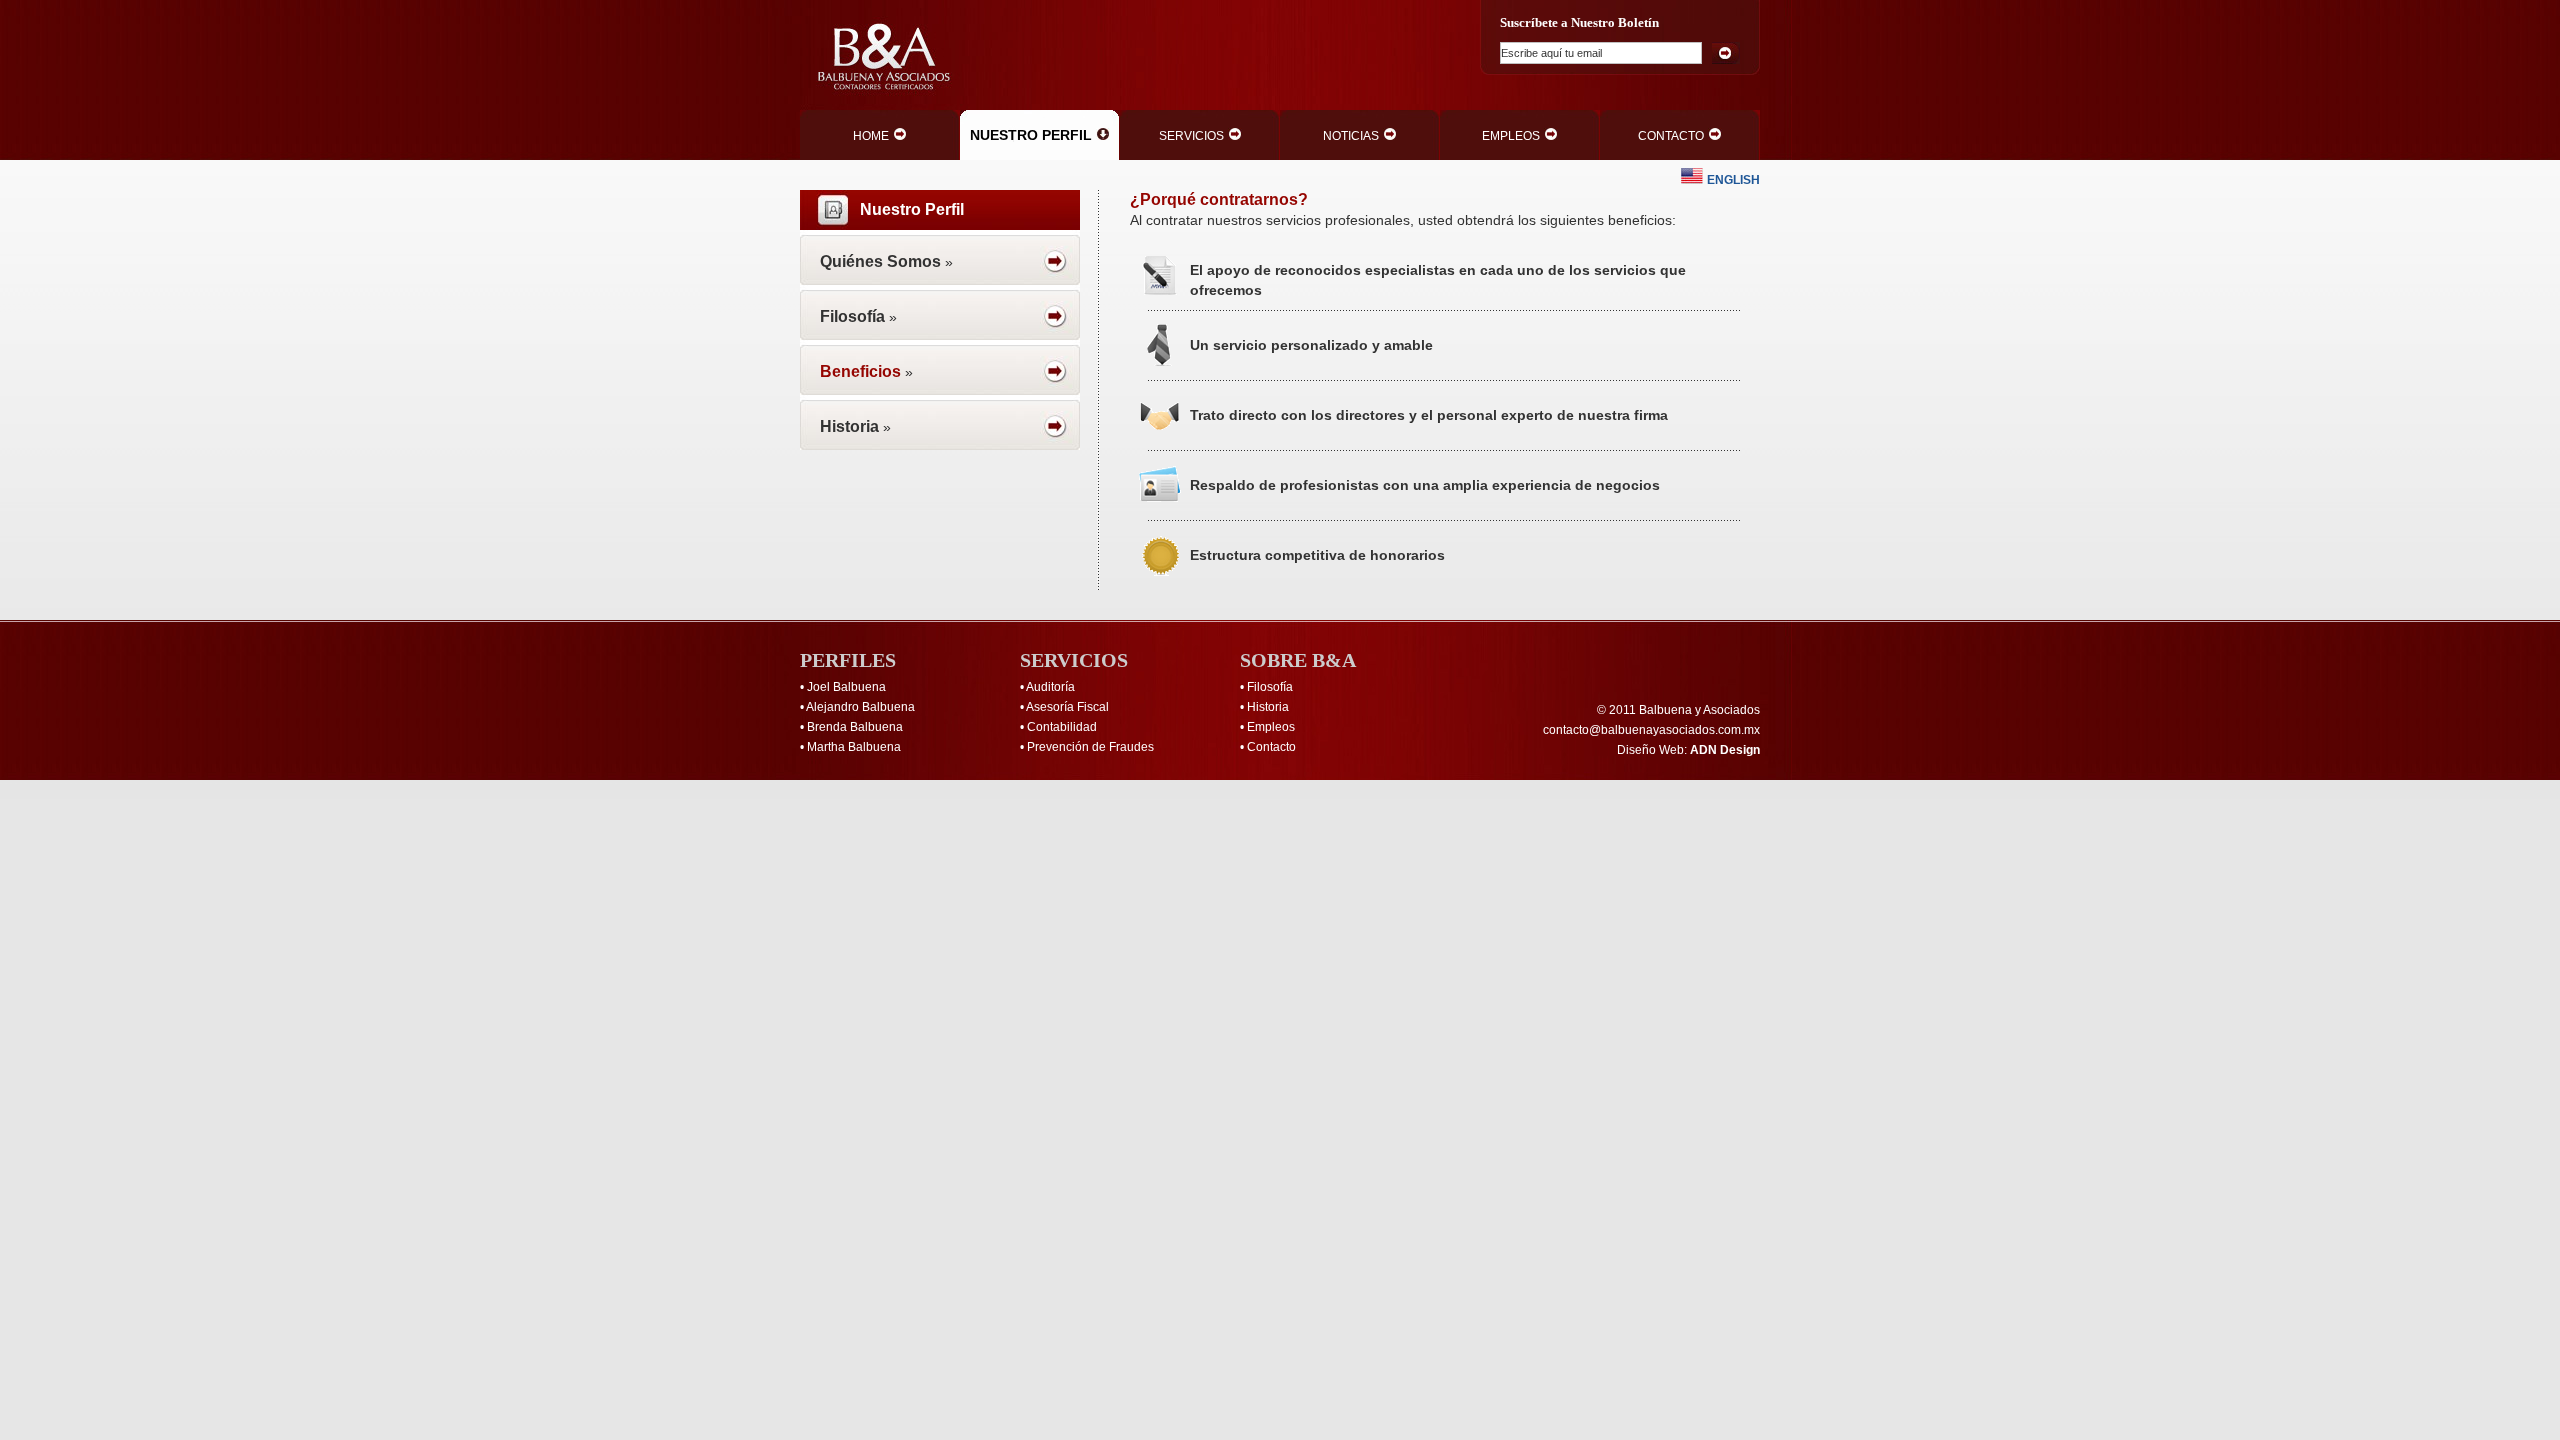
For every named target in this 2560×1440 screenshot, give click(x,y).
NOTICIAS (1351, 136)
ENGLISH (1733, 180)
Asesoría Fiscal (1067, 707)
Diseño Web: (1688, 750)
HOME (871, 136)
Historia (849, 426)
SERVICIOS (1191, 136)
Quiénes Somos (880, 261)
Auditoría (1050, 687)
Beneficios (860, 371)
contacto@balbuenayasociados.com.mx (1651, 730)
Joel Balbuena (846, 687)
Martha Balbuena (854, 747)
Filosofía (852, 316)
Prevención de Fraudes (1090, 747)
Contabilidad (1062, 727)
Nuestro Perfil (912, 209)
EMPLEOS (1511, 136)
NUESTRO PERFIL (1031, 135)
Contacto (1271, 747)
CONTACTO (1671, 136)
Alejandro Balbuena (860, 707)
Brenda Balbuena (855, 727)
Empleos (1271, 727)
